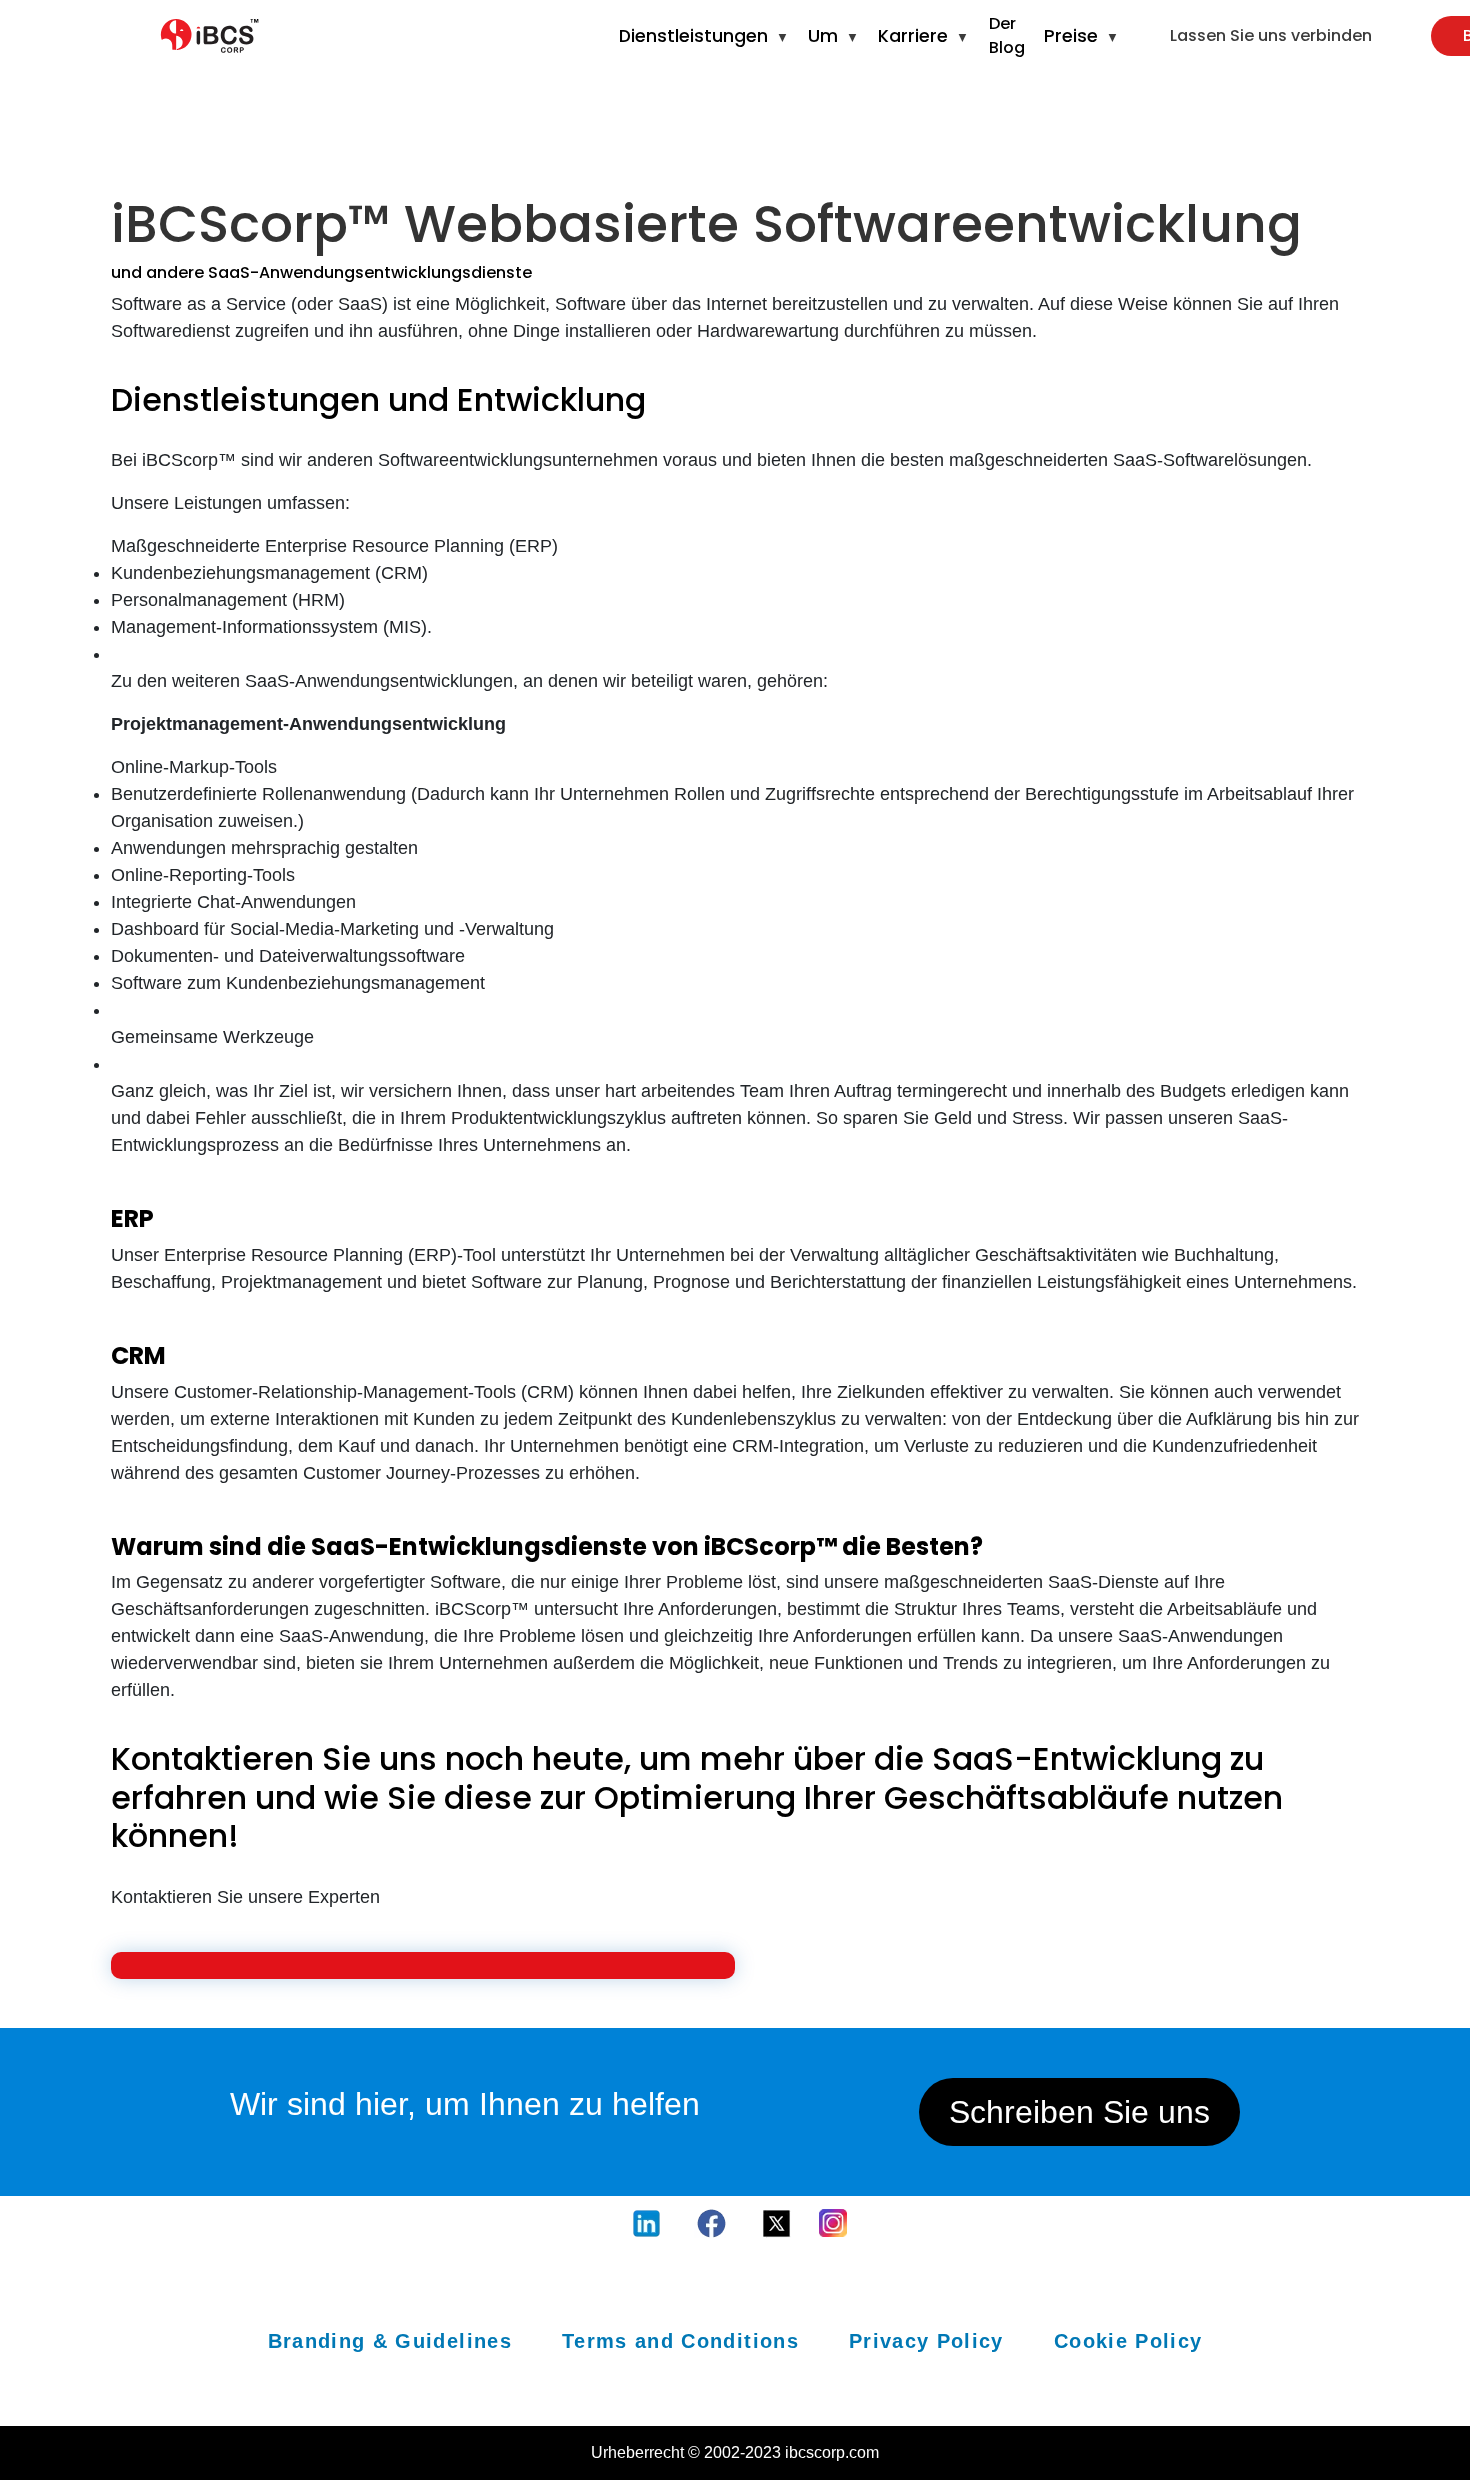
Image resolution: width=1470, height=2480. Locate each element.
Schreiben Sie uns (1079, 2112)
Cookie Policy (1128, 2341)
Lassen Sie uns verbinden (1271, 35)
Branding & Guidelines (390, 2341)
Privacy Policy (926, 2341)
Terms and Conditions (680, 2341)
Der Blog (1007, 35)
